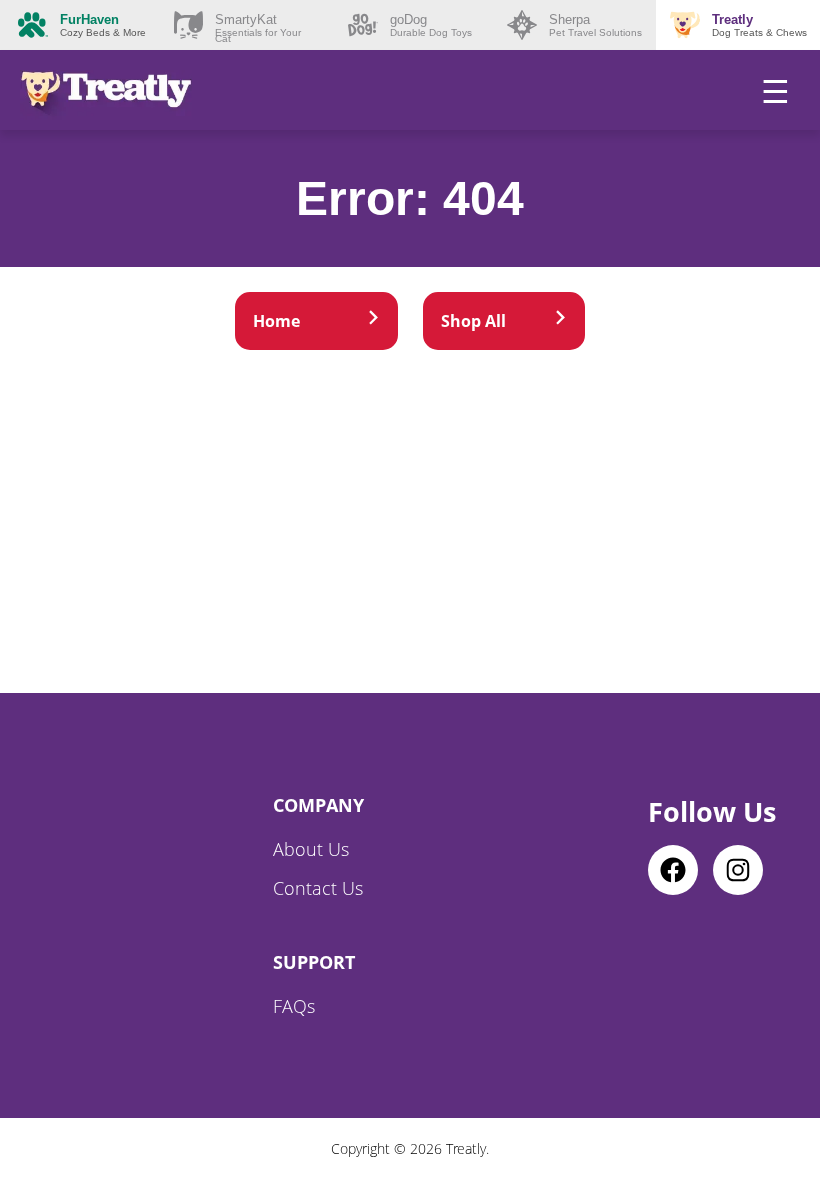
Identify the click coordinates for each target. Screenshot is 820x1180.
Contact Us (318, 888)
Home (276, 321)
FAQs (294, 1006)
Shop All (473, 321)
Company (318, 805)
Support (314, 962)
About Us (311, 849)
